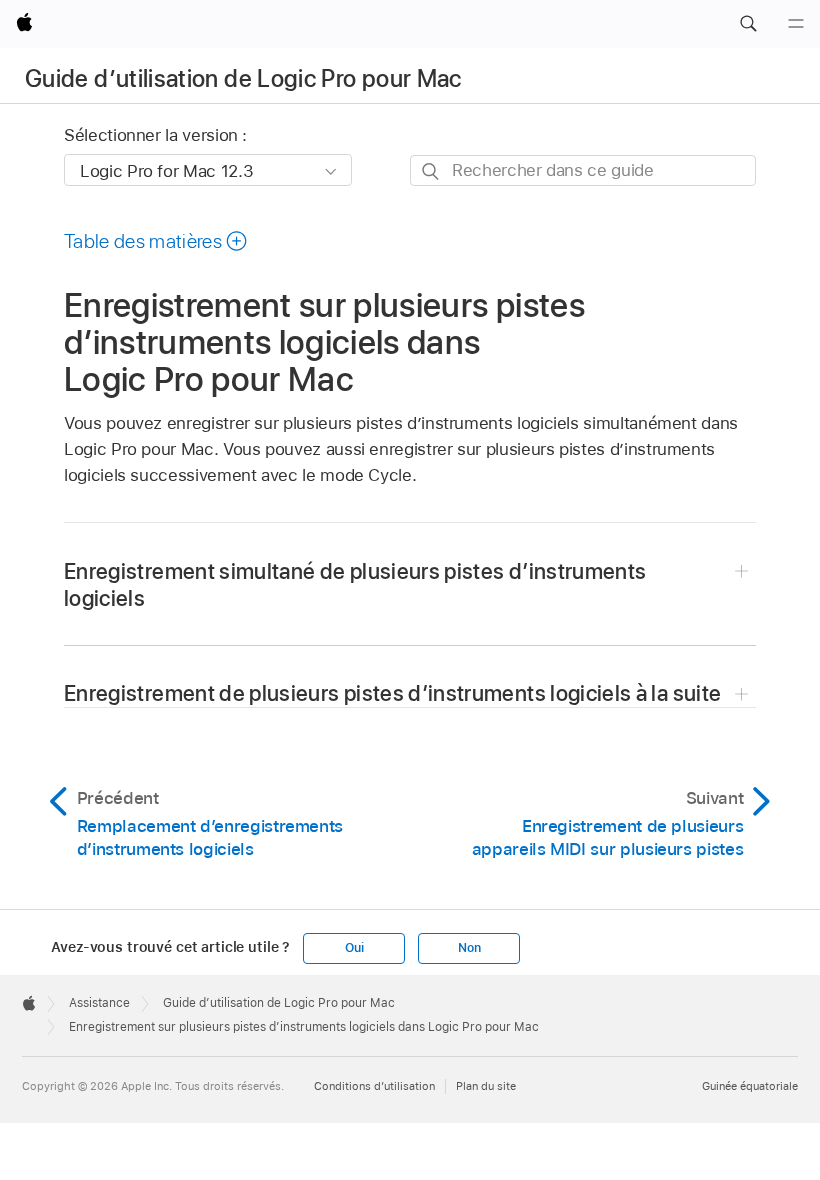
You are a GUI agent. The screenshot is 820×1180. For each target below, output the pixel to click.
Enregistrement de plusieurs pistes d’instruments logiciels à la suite (392, 693)
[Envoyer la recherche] (431, 171)
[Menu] (796, 24)
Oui (354, 948)
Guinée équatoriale (750, 1086)
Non (469, 948)
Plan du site (486, 1086)
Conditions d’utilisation (374, 1086)
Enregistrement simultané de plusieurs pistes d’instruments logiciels (355, 584)
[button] (748, 24)
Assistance (99, 1003)
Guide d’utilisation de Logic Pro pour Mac (243, 78)
